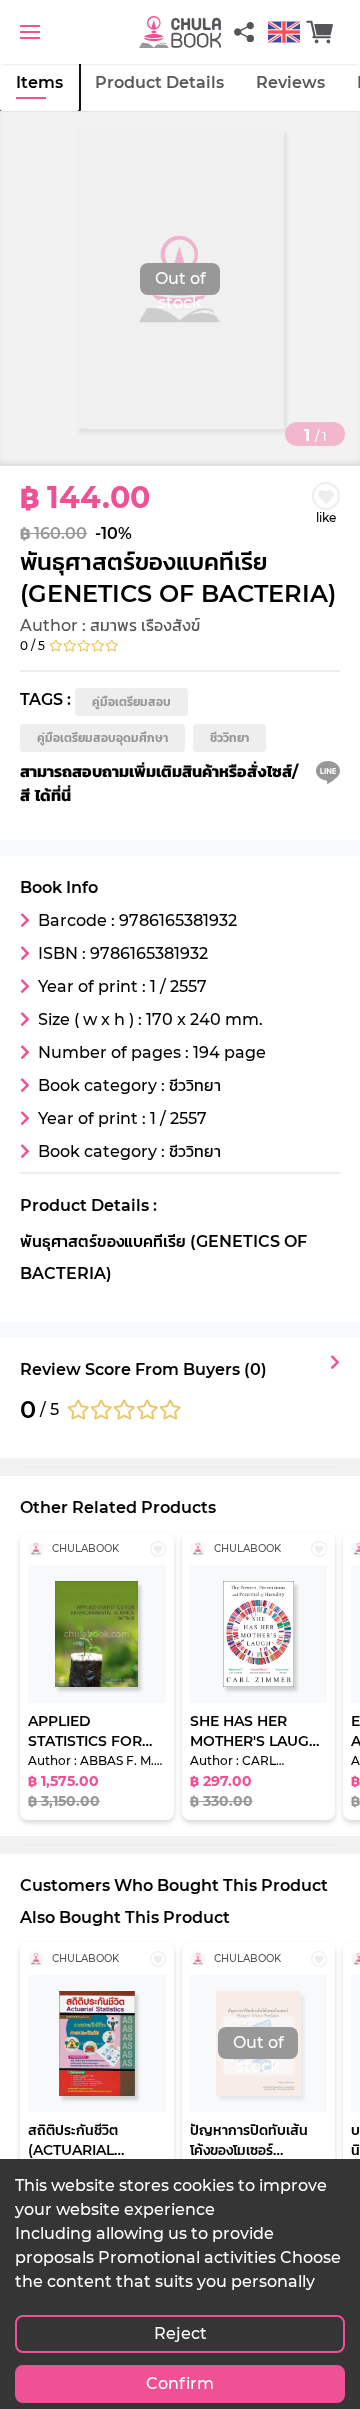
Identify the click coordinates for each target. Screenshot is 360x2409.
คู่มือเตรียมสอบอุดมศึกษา (102, 737)
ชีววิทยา (229, 737)
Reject (180, 2333)
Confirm (180, 2383)
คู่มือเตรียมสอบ (131, 701)
